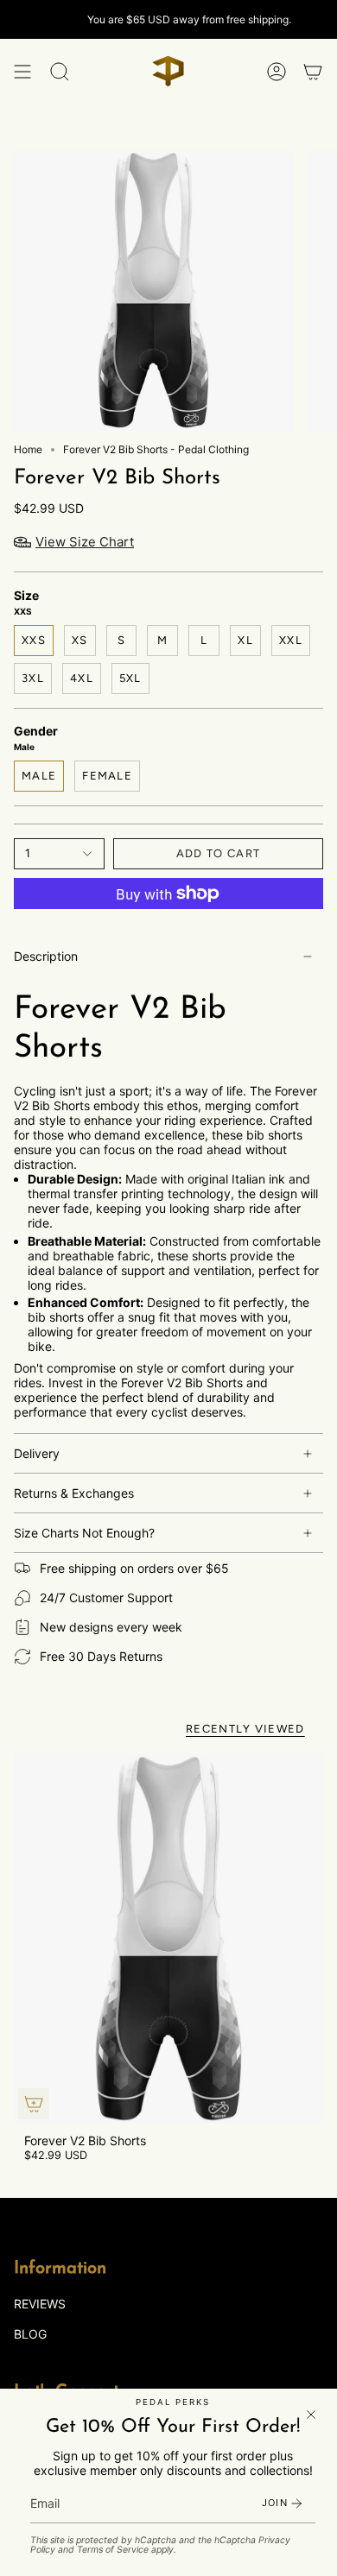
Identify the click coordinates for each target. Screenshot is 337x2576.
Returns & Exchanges (74, 1493)
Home (28, 449)
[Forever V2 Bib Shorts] (168, 1939)
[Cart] (313, 71)
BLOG (30, 2334)
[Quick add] (34, 2104)
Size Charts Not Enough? (84, 1533)
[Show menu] (22, 71)
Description (46, 956)
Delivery (37, 1453)
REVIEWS (40, 2304)
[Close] (311, 2415)
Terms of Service (113, 2550)
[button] (60, 71)
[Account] (277, 71)
